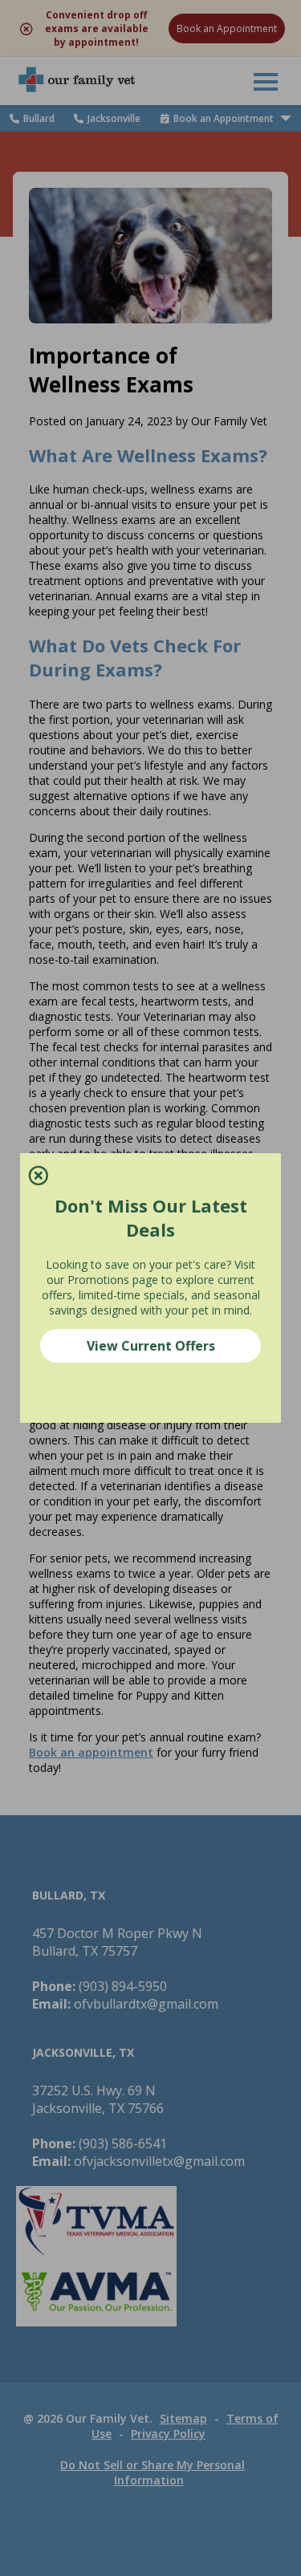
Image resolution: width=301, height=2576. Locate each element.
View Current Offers (151, 1346)
